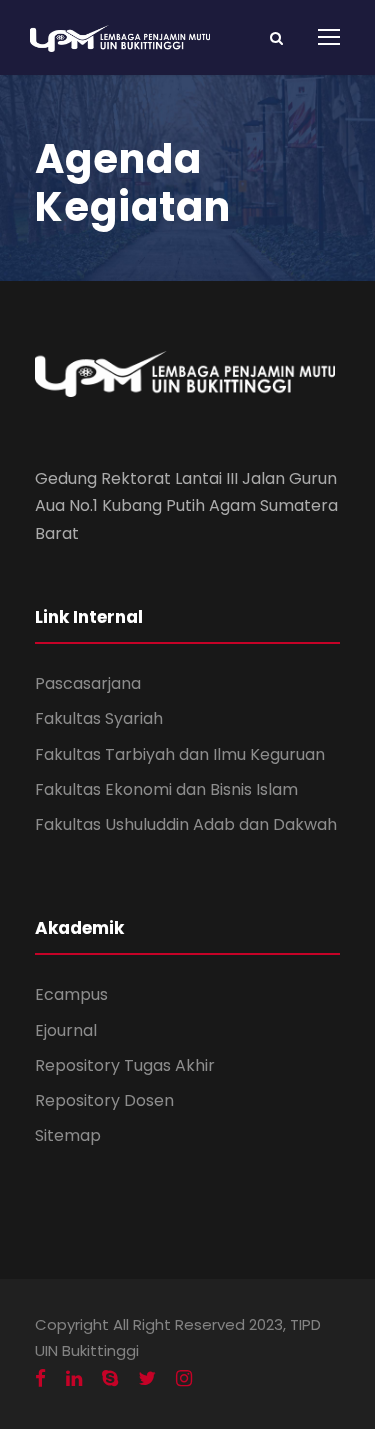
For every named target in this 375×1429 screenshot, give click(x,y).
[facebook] (40, 1379)
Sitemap (68, 1135)
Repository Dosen (104, 1100)
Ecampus (71, 994)
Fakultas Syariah (99, 718)
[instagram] (184, 1379)
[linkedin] (74, 1379)
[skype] (110, 1379)
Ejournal (66, 1030)
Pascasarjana (88, 683)
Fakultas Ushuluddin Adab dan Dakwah (186, 824)
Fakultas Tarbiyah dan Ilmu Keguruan (180, 754)
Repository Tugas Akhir (125, 1065)
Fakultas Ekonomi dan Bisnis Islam (166, 789)
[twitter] (147, 1379)
